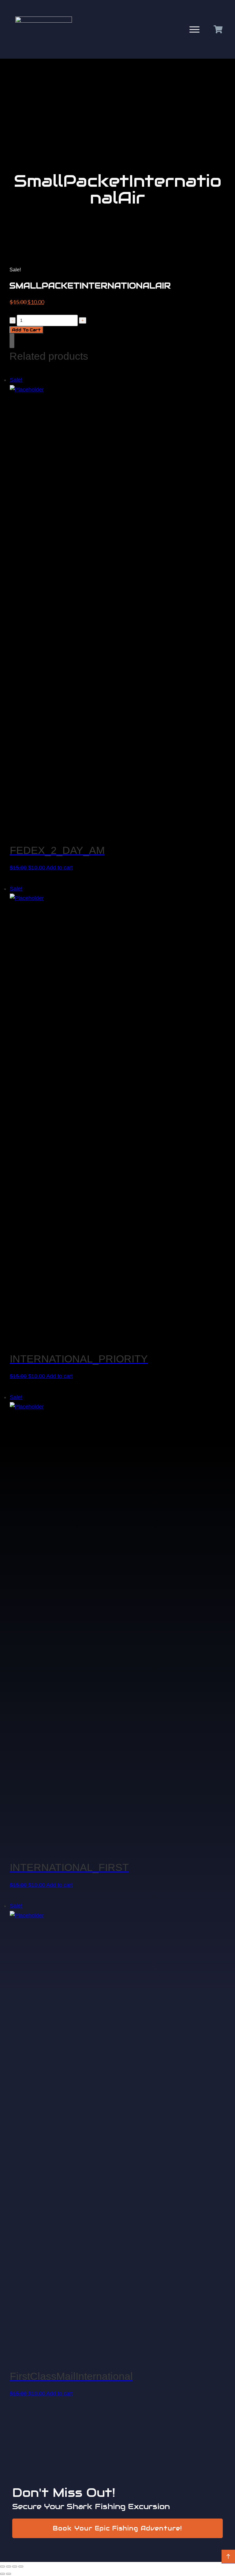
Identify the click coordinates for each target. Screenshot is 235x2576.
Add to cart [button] (60, 868)
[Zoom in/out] (2, 2567)
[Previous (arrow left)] (2, 2574)
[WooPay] (12, 341)
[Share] (15, 2567)
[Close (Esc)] (21, 2567)
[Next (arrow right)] (9, 2574)
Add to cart (26, 330)
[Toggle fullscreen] (9, 2567)
